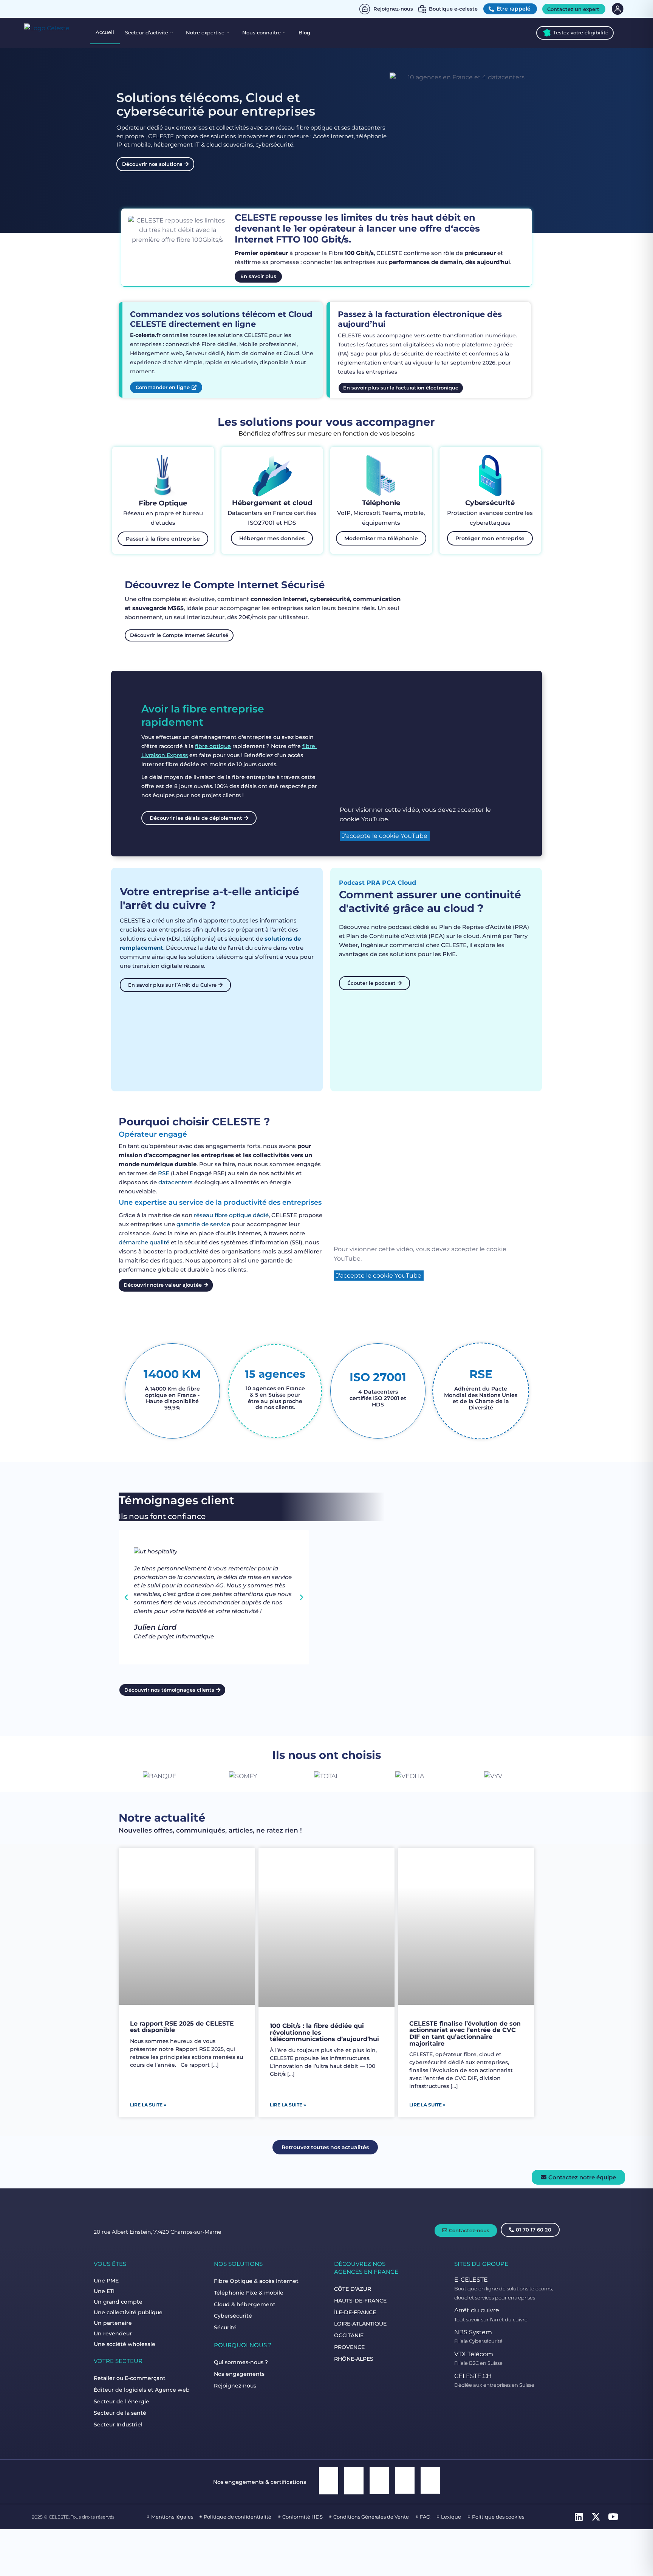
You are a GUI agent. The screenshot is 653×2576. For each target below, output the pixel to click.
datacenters (176, 1182)
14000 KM (172, 1374)
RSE (164, 1173)
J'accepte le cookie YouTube (385, 836)
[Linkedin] (581, 2519)
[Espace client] (617, 9)
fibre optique (213, 746)
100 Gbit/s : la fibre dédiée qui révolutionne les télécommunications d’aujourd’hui (324, 2033)
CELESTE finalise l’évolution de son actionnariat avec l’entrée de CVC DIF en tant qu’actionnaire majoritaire (465, 2034)
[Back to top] (638, 2545)
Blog (304, 32)
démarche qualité (144, 1242)
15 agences (275, 1374)
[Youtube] (615, 2519)
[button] (126, 1598)
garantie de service (203, 1224)
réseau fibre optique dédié (231, 1215)
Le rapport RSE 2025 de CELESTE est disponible (182, 2027)
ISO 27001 (378, 1377)
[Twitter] (598, 2519)
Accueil (105, 32)
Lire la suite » (148, 2105)
